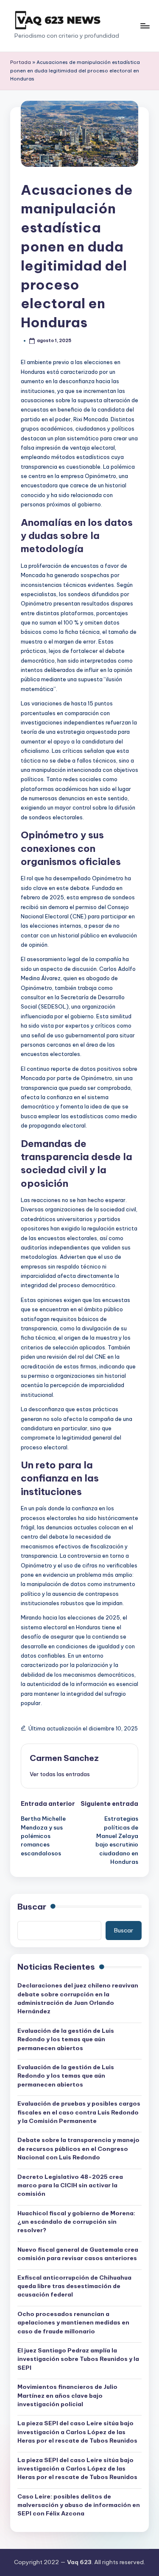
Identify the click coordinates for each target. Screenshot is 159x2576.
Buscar (32, 1907)
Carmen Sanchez (64, 1758)
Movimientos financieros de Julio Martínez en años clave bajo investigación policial (67, 2395)
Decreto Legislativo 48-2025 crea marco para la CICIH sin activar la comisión (70, 2185)
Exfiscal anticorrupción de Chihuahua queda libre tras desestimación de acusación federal (74, 2286)
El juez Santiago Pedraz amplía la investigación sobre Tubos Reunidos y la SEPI (78, 2359)
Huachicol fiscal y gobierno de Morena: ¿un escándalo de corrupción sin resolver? (76, 2222)
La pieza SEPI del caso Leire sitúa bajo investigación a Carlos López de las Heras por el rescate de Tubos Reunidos (77, 2432)
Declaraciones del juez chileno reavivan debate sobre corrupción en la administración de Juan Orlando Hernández (78, 1998)
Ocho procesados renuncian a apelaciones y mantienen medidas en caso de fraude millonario (73, 2323)
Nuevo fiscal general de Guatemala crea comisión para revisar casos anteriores (78, 2254)
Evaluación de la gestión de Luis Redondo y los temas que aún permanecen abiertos (66, 2039)
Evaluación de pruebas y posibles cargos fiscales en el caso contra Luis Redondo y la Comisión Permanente (79, 2112)
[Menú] (145, 26)
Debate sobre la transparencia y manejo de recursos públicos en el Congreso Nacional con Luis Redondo (78, 2149)
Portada (21, 62)
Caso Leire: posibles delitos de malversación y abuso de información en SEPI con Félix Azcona (79, 2505)
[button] (60, 1774)
